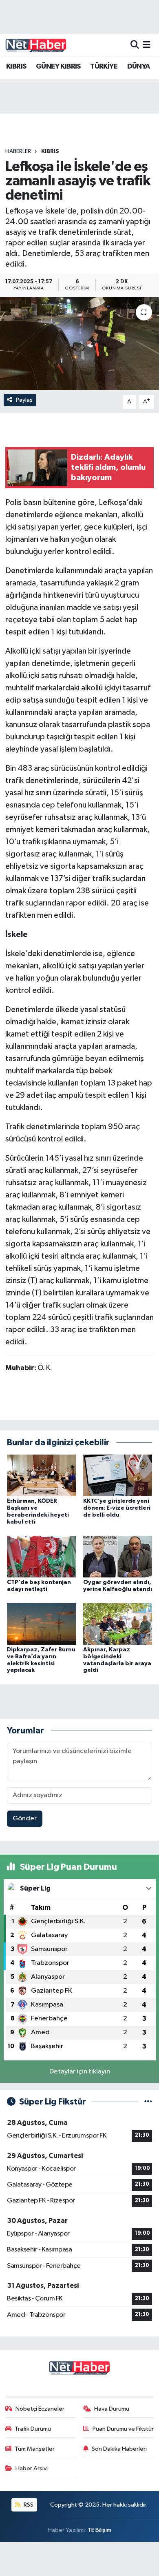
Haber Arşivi (32, 2468)
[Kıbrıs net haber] (36, 45)
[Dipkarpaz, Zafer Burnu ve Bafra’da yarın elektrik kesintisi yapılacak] (42, 1624)
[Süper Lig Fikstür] (148, 2102)
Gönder (25, 1819)
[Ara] (135, 45)
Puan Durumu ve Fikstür (123, 2429)
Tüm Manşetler (35, 2449)
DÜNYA (139, 67)
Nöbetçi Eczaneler (40, 2409)
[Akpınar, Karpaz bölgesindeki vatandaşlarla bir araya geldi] (118, 1624)
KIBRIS (16, 67)
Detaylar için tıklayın (80, 2072)
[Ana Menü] (147, 45)
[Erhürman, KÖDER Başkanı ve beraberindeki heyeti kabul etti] (42, 1475)
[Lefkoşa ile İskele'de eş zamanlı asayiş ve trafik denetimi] (79, 344)
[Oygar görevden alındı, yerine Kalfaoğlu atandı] (118, 1556)
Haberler (18, 151)
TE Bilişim (99, 2530)
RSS (28, 2505)
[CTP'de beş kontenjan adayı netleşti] (42, 1556)
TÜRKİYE (104, 67)
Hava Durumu (112, 2409)
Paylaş (24, 400)
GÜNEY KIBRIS (58, 67)
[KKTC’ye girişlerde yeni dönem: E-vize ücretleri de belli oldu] (118, 1475)
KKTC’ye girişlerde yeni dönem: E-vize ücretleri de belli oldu (117, 1508)
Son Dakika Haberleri (119, 2449)
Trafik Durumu (33, 2429)
